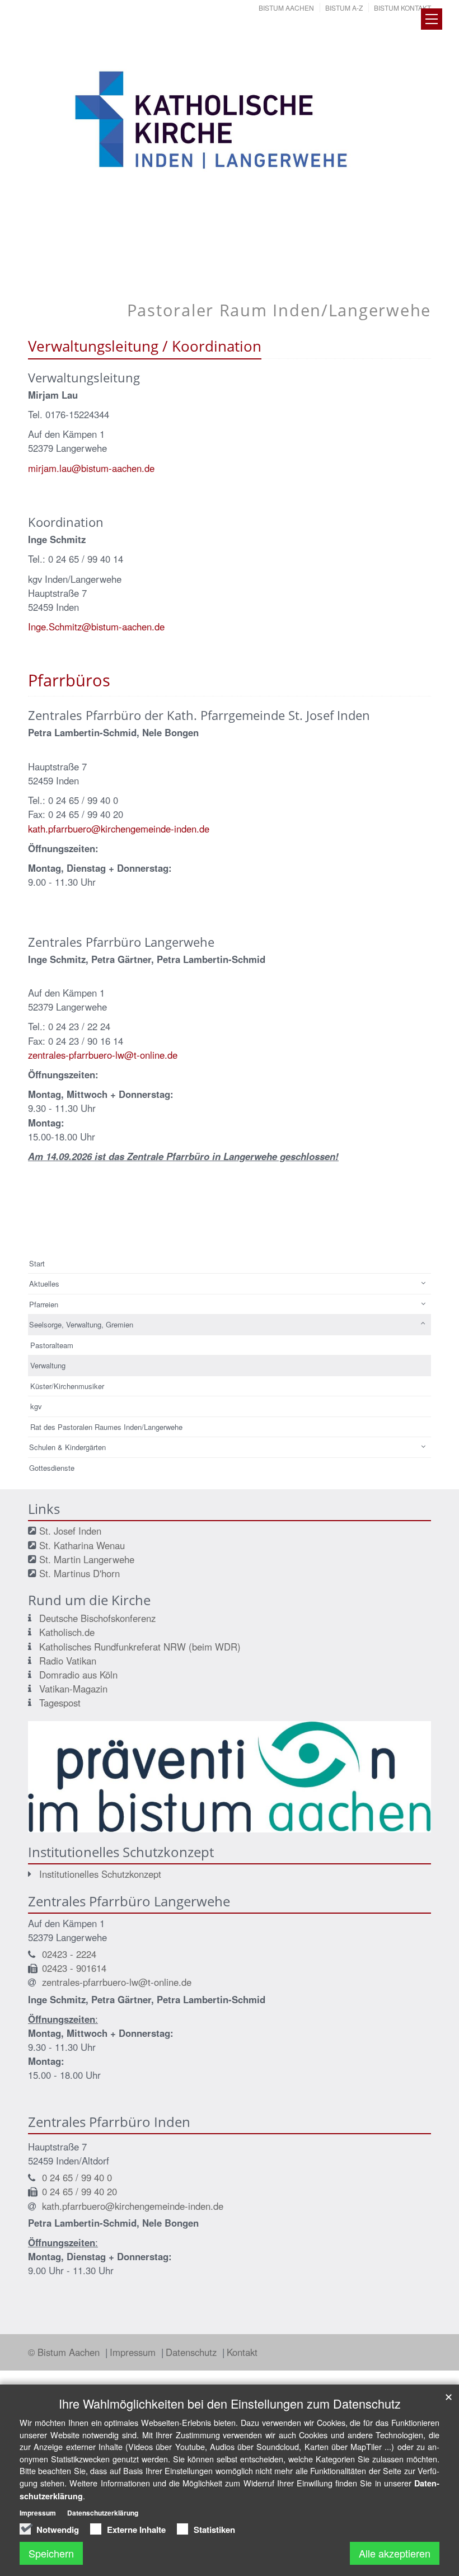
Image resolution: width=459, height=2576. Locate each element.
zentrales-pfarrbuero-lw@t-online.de (103, 1055)
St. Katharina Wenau (82, 1545)
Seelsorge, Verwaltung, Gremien (81, 1324)
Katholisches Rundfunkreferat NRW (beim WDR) (140, 1647)
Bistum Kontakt (402, 8)
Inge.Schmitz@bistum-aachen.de (96, 627)
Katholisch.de (67, 1632)
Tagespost (60, 1703)
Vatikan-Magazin (73, 1689)
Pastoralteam (52, 1345)
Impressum (134, 2352)
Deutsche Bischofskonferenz (97, 1618)
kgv (36, 1406)
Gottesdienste (52, 1468)
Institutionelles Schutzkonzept (100, 1874)
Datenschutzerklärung (103, 2513)
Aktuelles (44, 1284)
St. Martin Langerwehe (87, 1559)
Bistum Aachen (286, 8)
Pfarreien (44, 1304)
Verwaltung (48, 1365)
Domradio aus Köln (78, 1675)
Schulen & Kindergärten (67, 1447)
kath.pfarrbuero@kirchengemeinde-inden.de (119, 829)
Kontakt (242, 2352)
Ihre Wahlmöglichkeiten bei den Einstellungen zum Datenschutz (230, 2403)
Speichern (51, 2553)
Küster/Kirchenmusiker (67, 1386)
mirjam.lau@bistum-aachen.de (91, 468)
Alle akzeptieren (395, 2553)
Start (37, 1263)
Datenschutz (193, 2352)
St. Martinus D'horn (79, 1573)
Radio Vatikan (68, 1661)
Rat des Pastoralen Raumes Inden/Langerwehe (106, 1427)
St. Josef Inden (70, 1531)
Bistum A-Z (344, 8)
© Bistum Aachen (65, 2352)
